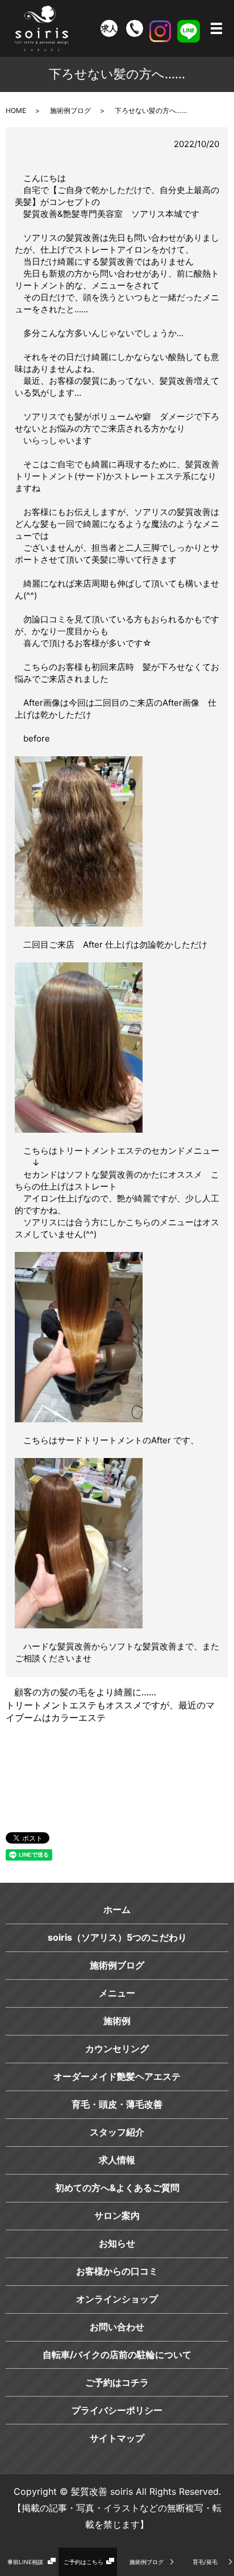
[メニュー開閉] (216, 28)
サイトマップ (117, 2438)
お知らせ (117, 2243)
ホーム (117, 1909)
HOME (16, 110)
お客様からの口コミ (117, 2271)
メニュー (117, 1993)
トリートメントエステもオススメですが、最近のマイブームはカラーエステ (110, 1711)
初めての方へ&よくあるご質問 (117, 2188)
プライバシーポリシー (117, 2410)
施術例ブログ (147, 2562)
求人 (109, 28)
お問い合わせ (117, 2327)
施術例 (117, 2021)
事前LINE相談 (25, 2562)
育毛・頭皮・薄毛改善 (117, 2104)
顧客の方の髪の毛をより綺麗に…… (85, 1692)
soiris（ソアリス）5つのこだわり (117, 1937)
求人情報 (117, 2160)
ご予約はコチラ (117, 2382)
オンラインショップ (117, 2299)
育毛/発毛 (205, 2562)
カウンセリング (117, 2049)
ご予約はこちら (83, 2562)
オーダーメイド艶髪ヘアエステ (117, 2076)
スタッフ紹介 (117, 2132)
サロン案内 (117, 2215)
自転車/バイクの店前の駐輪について (117, 2355)
